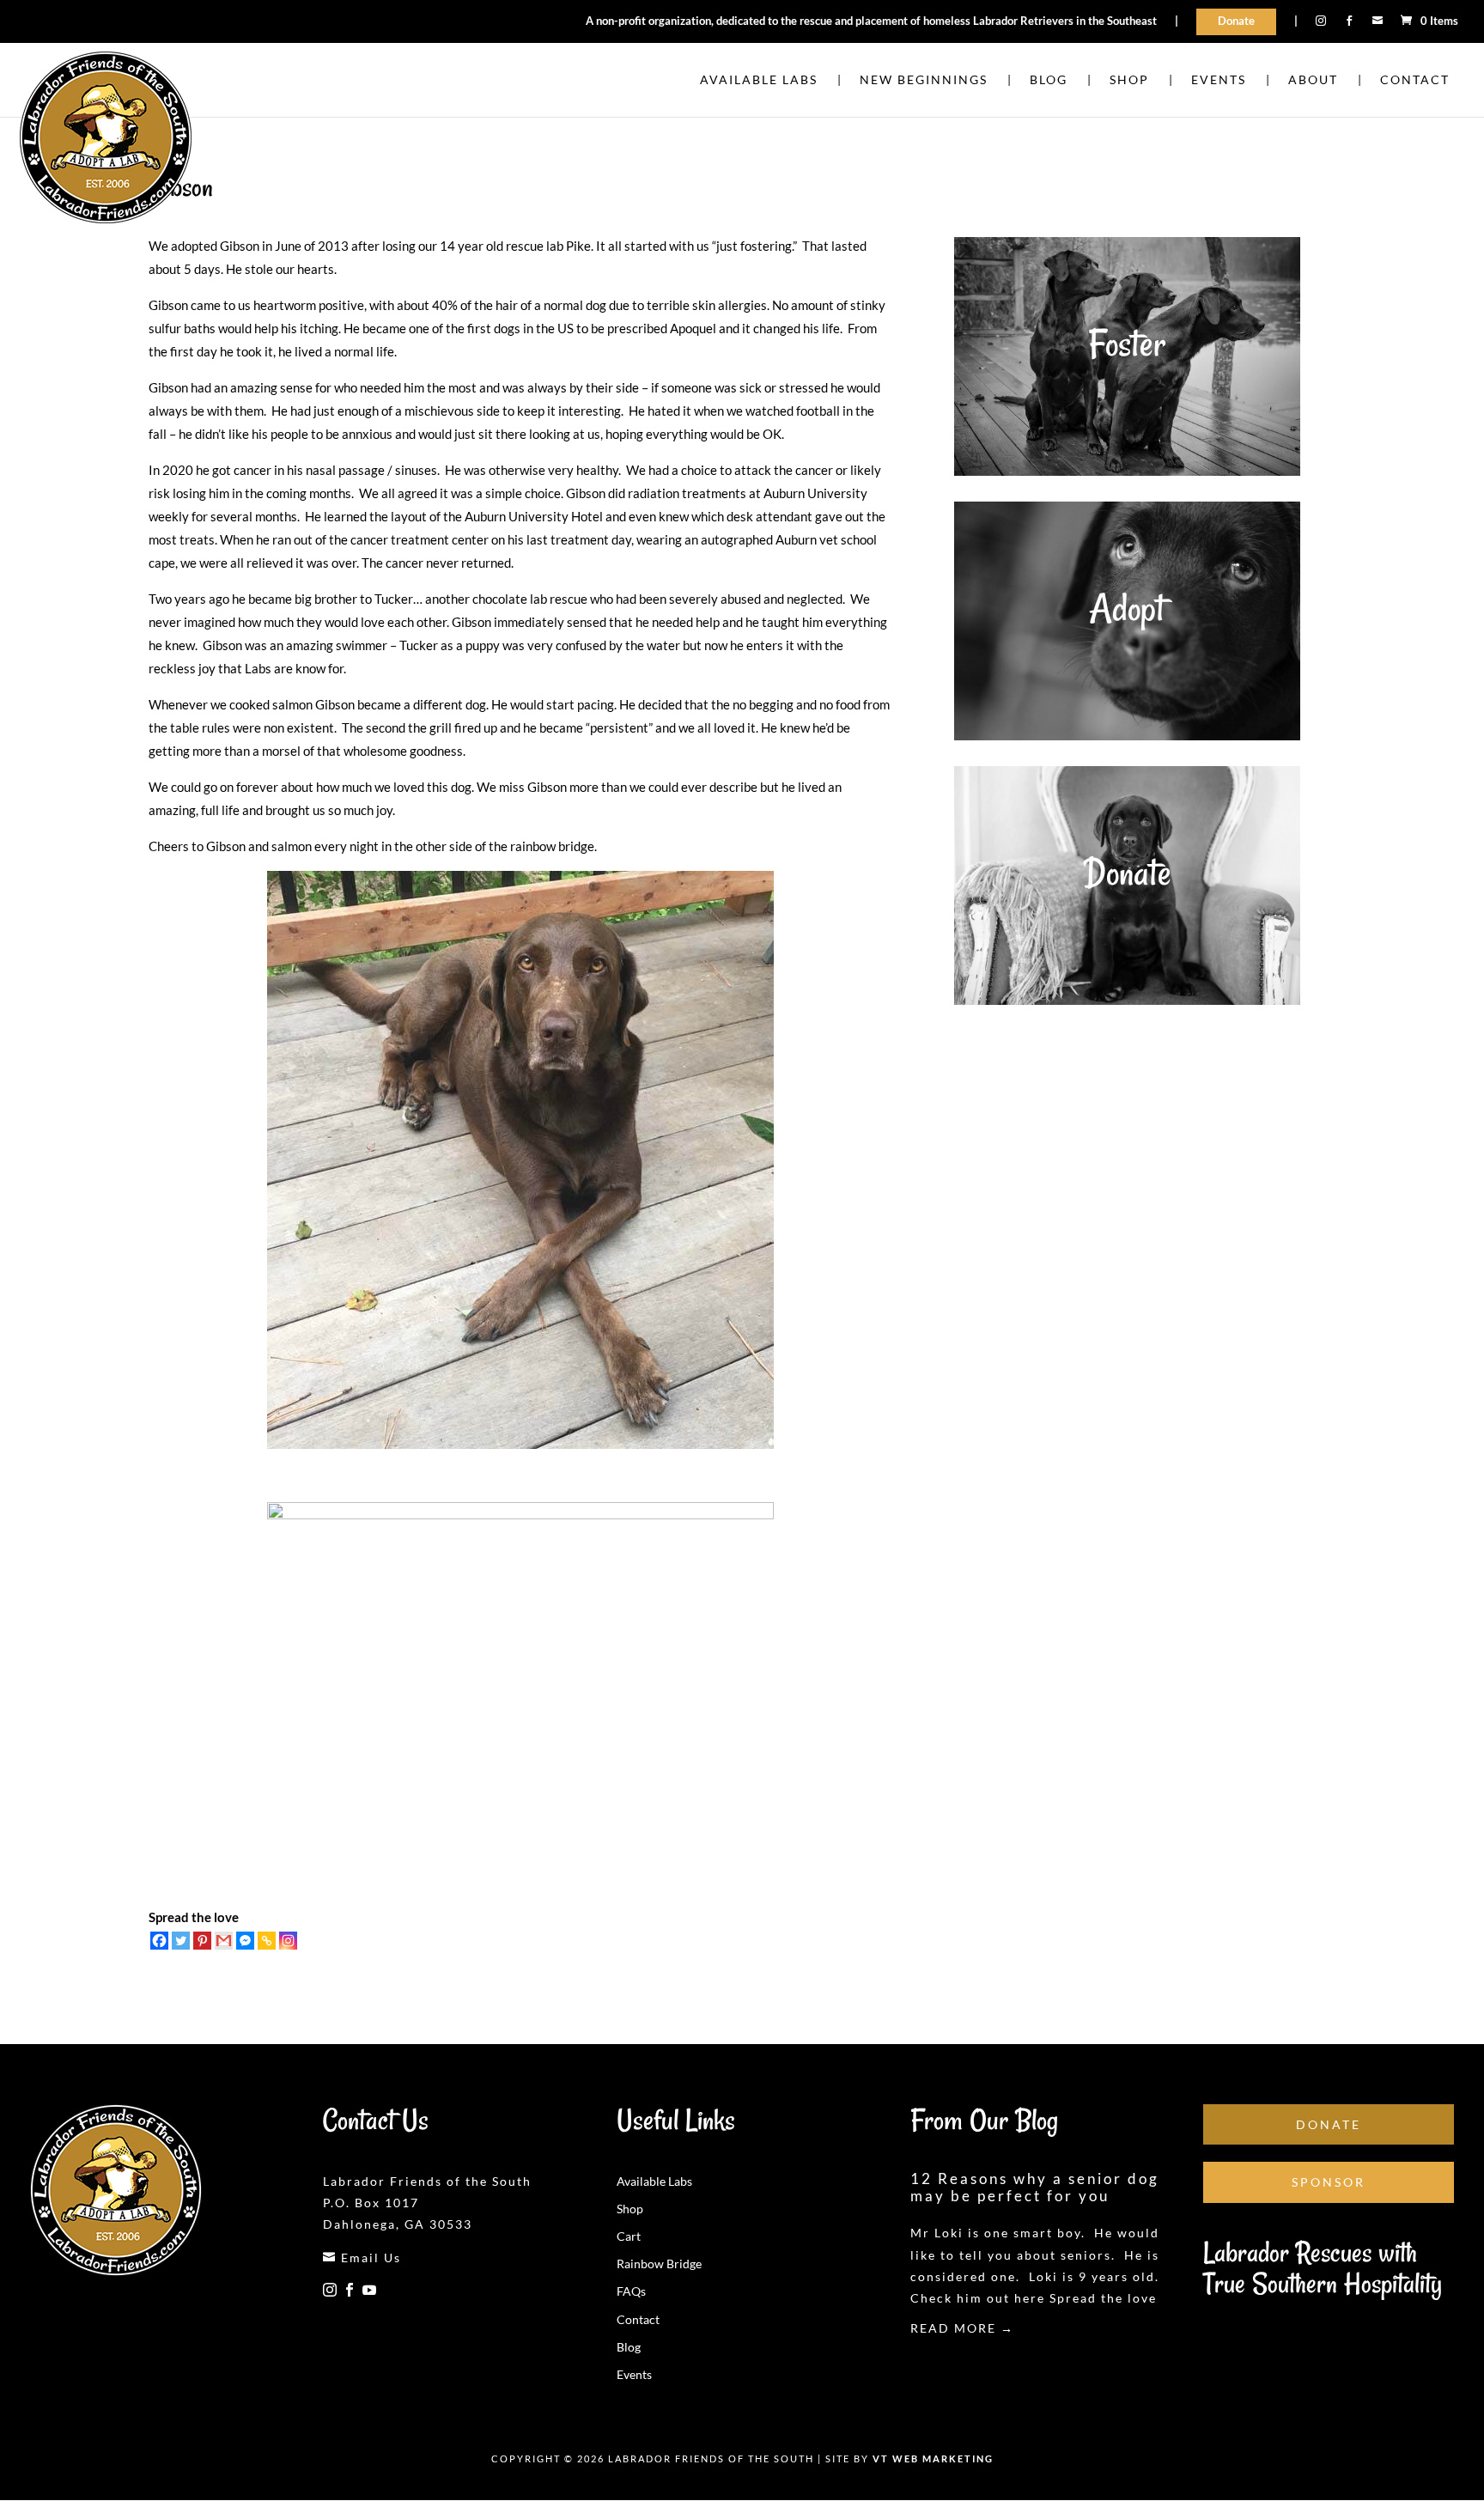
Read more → (962, 2328)
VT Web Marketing (933, 2458)
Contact (638, 2319)
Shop (630, 2209)
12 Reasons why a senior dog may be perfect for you (1035, 2187)
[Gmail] (224, 1941)
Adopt (1127, 608)
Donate (1236, 21)
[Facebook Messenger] (245, 1941)
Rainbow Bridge (659, 2264)
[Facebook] (159, 1941)
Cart (629, 2236)
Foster (1127, 344)
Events (634, 2374)
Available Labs (654, 2181)
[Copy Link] (267, 1941)
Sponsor (1329, 2182)
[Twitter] (181, 1941)
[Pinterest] (202, 1941)
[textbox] (520, 868)
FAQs (631, 2291)
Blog (629, 2347)
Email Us (362, 2258)
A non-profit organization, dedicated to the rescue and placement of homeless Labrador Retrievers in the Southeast (871, 21)
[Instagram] (288, 1941)
